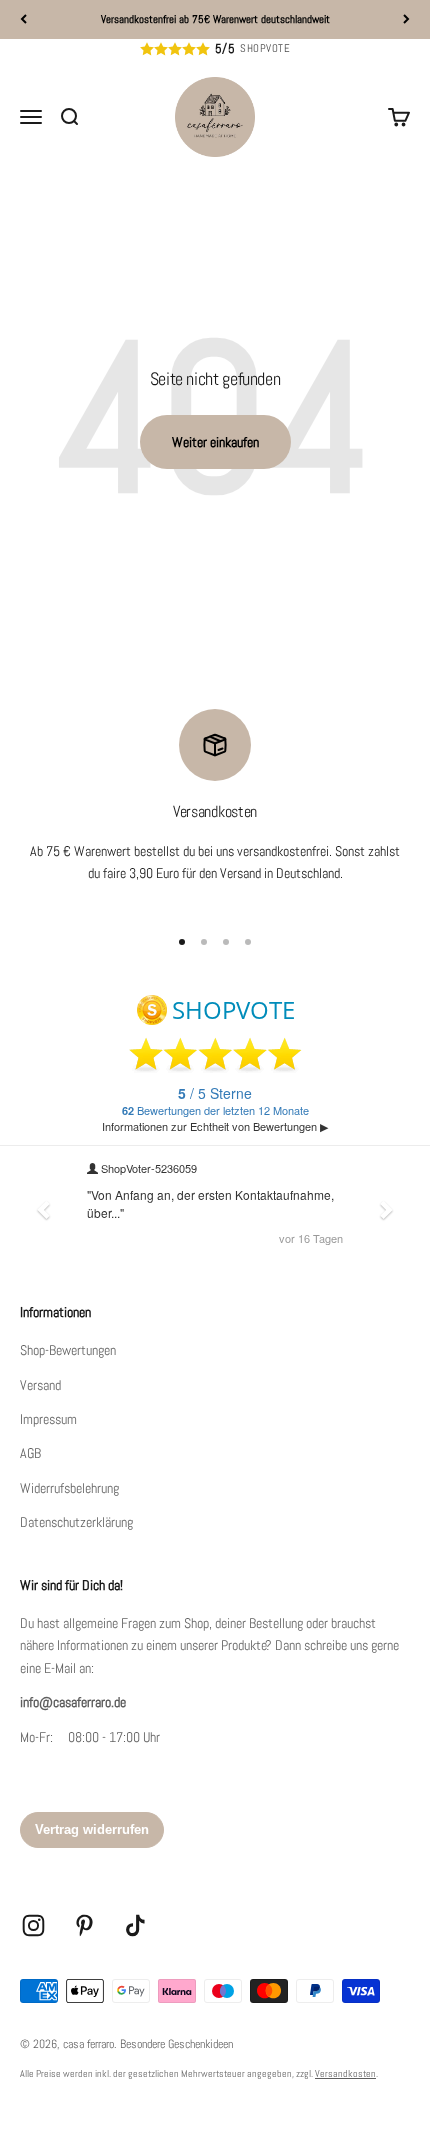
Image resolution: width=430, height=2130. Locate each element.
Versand (40, 1385)
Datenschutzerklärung (76, 1522)
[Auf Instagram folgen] (33, 1925)
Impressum (48, 1419)
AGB (30, 1453)
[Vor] (406, 19)
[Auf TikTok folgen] (135, 1925)
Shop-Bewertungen (68, 1350)
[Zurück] (23, 19)
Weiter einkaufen (215, 442)
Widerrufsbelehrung (69, 1488)
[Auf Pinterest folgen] (84, 1925)
